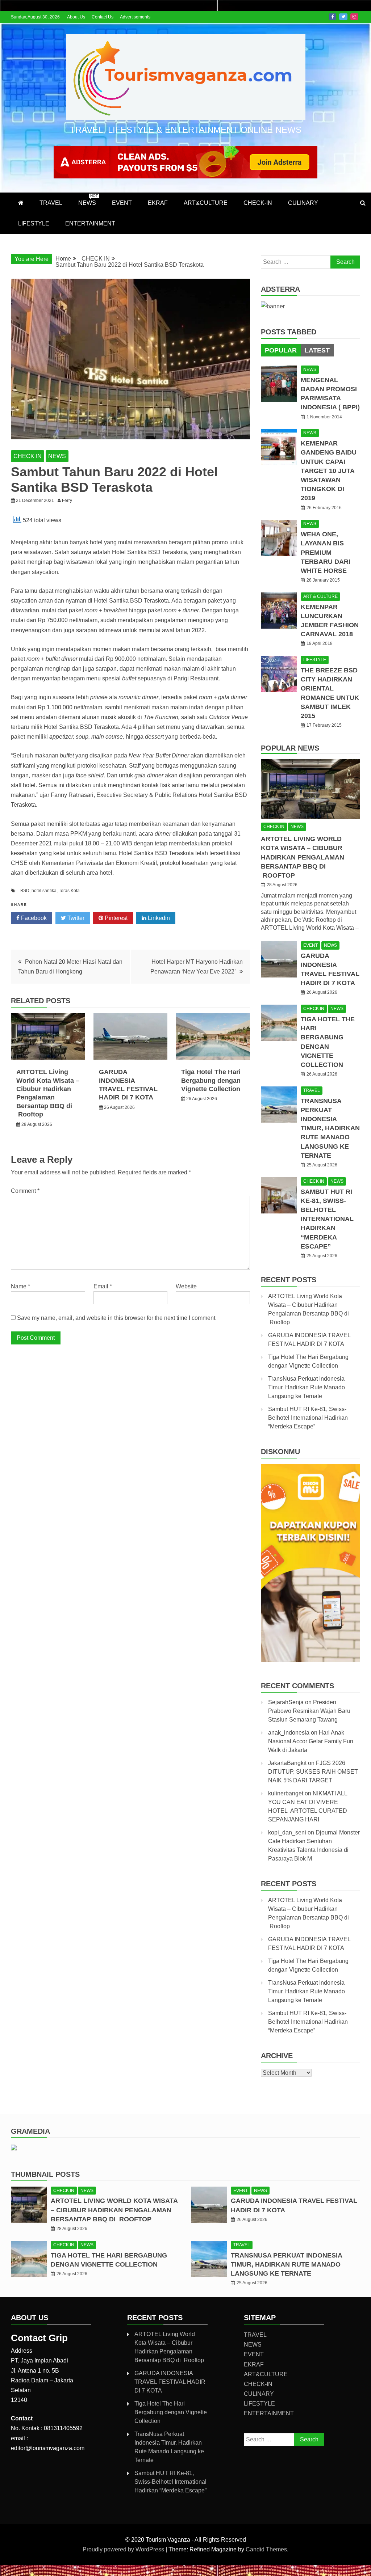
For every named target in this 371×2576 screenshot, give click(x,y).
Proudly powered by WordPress (124, 2549)
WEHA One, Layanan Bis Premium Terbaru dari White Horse (326, 552)
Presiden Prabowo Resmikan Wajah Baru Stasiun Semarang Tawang (309, 1711)
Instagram (354, 17)
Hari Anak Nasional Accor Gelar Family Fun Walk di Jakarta (311, 1741)
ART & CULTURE (320, 596)
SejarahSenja (286, 1702)
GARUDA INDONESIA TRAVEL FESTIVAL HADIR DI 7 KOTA (170, 2382)
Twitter (343, 17)
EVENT (122, 203)
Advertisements (135, 17)
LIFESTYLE (34, 223)
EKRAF (158, 203)
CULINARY (303, 203)
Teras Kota (69, 891)
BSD (25, 891)
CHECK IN (28, 456)
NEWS (88, 200)
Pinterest (115, 918)
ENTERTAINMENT (90, 223)
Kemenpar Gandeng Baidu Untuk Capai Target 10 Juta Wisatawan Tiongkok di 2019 (329, 471)
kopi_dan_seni (287, 1832)
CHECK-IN (258, 203)
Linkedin (158, 918)
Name (20, 1286)
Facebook (333, 17)
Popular (281, 350)
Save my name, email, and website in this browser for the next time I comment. (117, 1318)
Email (103, 1286)
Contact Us (103, 17)
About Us (76, 17)
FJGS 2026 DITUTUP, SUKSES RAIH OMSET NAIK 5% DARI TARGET (313, 1772)
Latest (317, 350)
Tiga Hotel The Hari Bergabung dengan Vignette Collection (211, 1080)
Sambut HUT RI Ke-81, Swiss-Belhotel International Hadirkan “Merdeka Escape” (327, 1219)
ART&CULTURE (206, 203)
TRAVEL (51, 203)
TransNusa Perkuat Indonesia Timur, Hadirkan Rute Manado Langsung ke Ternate (330, 1128)
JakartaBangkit (287, 1763)
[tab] (281, 350)
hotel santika (44, 891)
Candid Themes (266, 2549)
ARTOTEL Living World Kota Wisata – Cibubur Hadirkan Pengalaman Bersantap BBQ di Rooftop (303, 857)
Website (186, 1286)
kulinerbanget (286, 1793)
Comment (25, 1191)
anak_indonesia (289, 1733)
